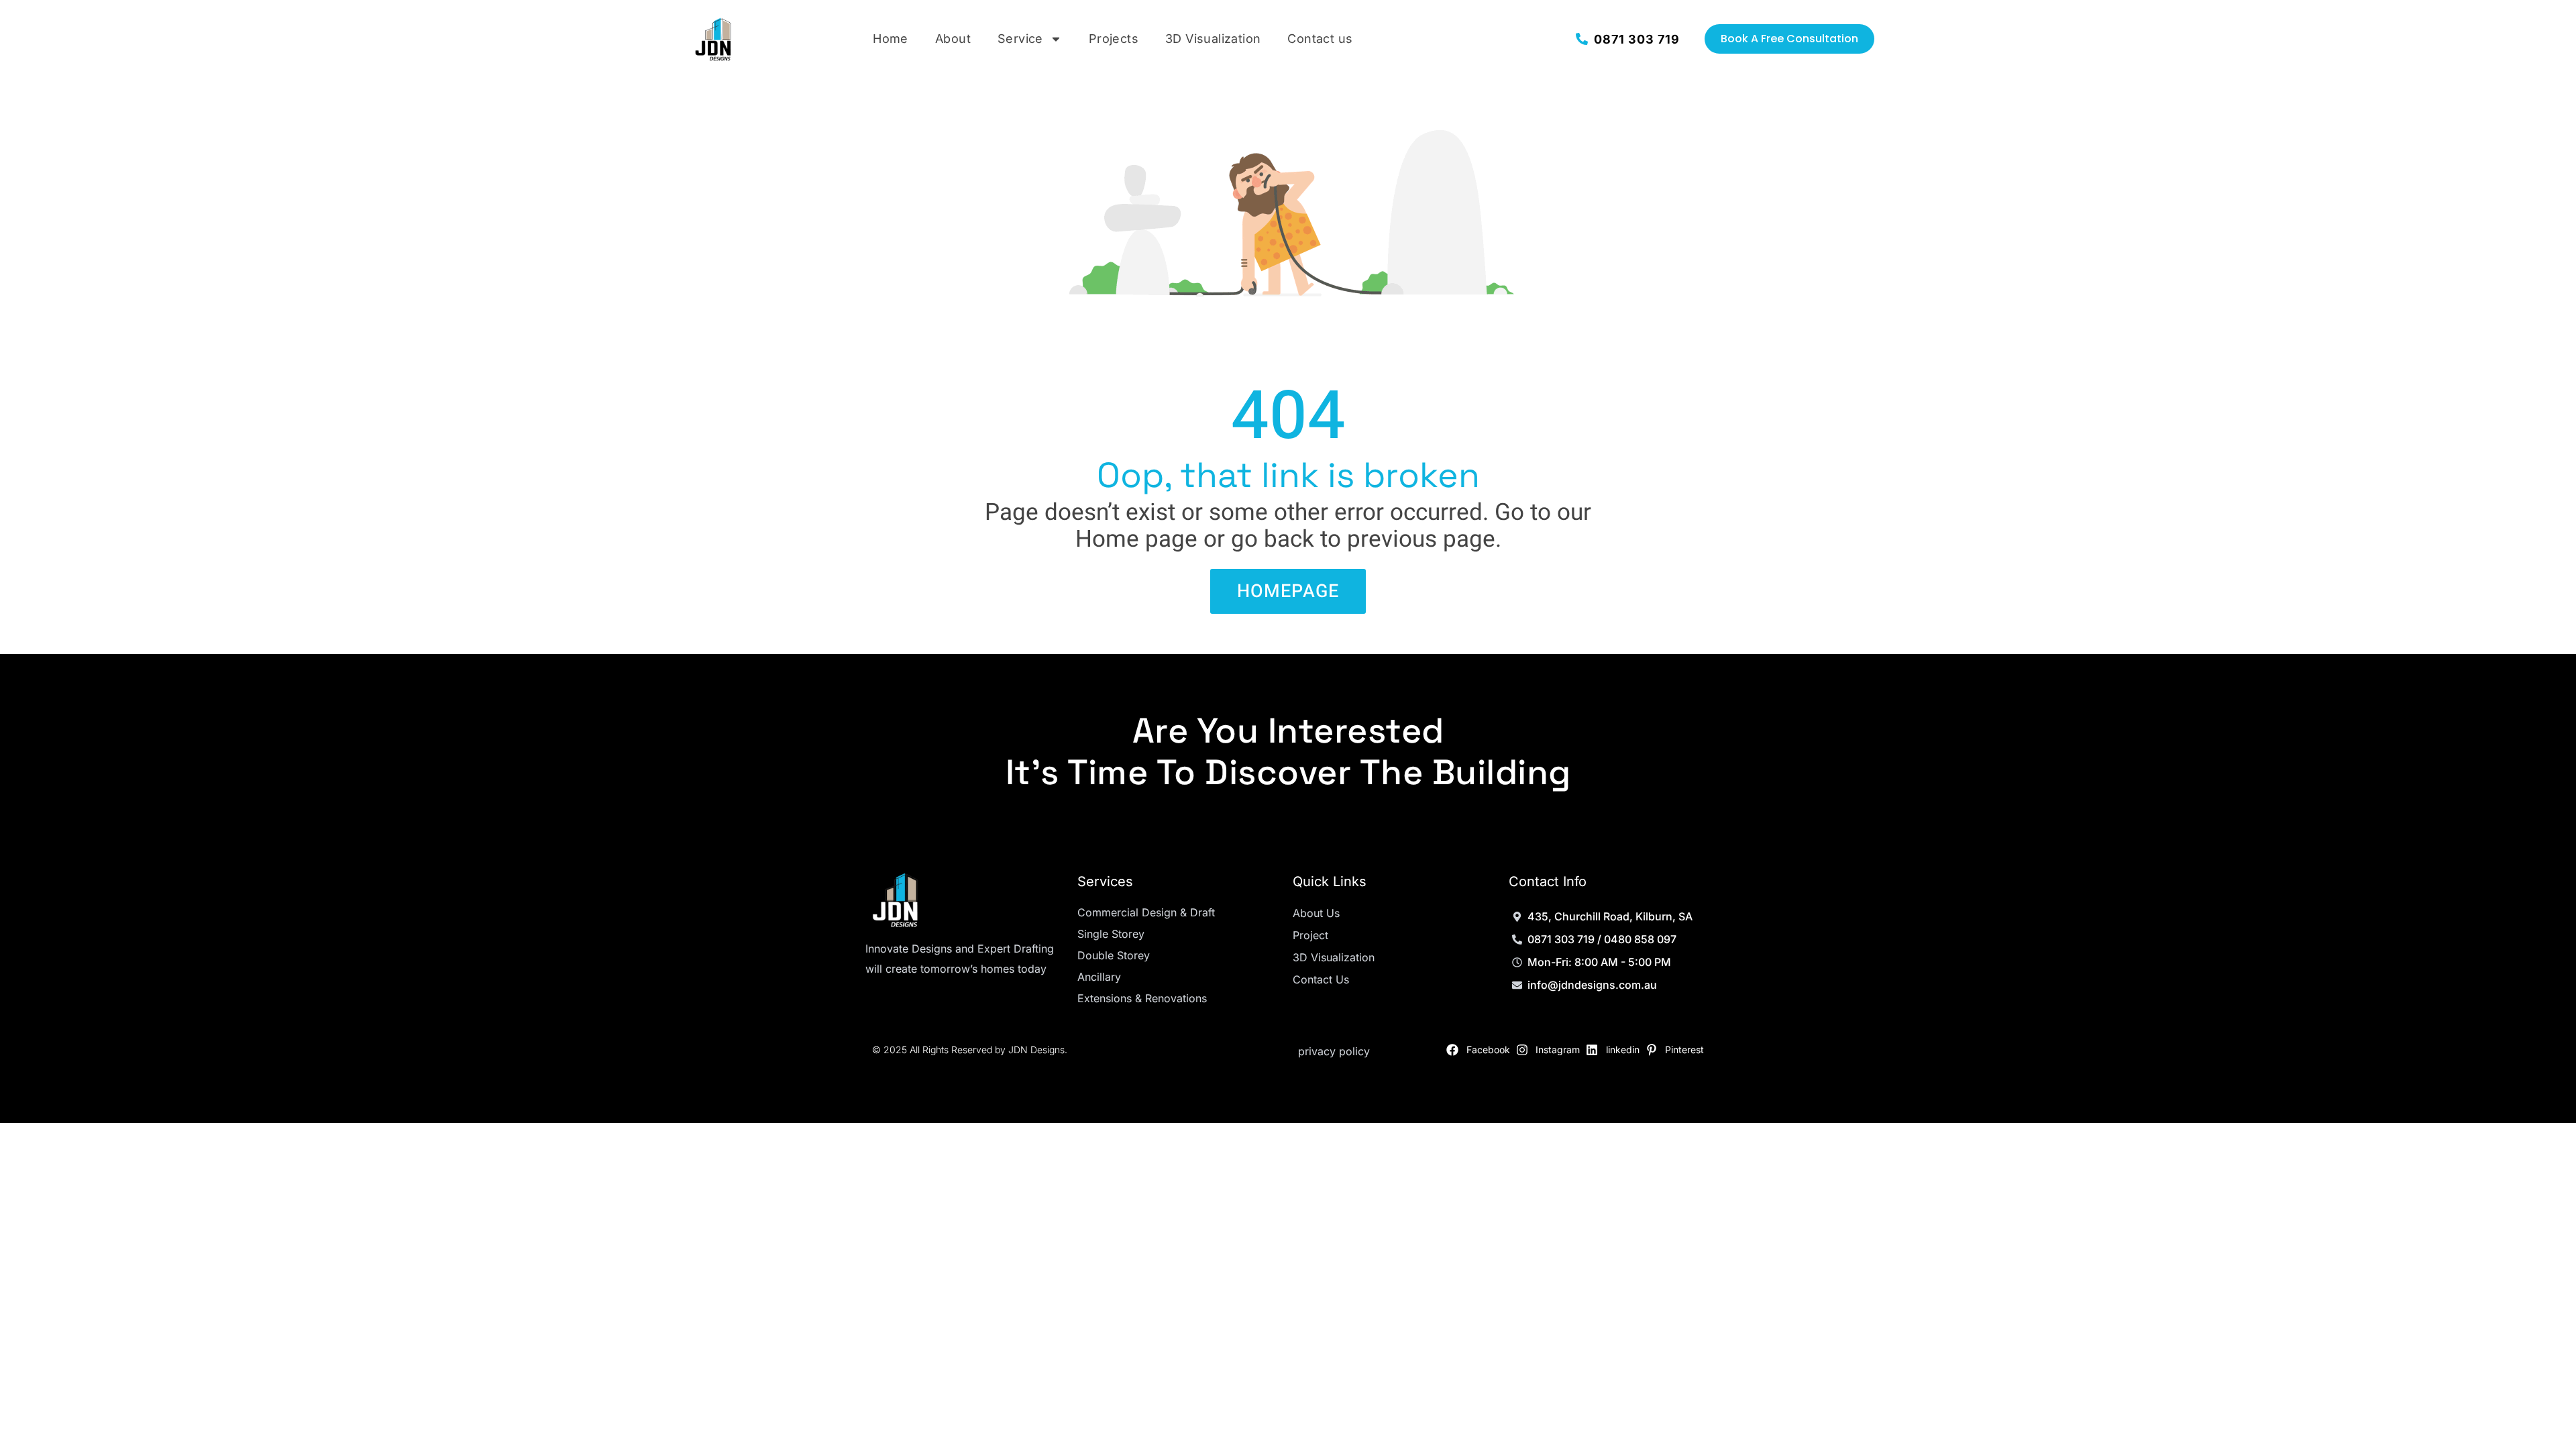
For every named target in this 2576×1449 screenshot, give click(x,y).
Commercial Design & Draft (1146, 912)
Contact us (1320, 39)
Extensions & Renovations (1142, 998)
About (953, 39)
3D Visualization (1213, 39)
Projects (1114, 39)
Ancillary (1099, 977)
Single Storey (1111, 934)
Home (891, 39)
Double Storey (1114, 955)
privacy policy (1334, 1051)
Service (1020, 39)
